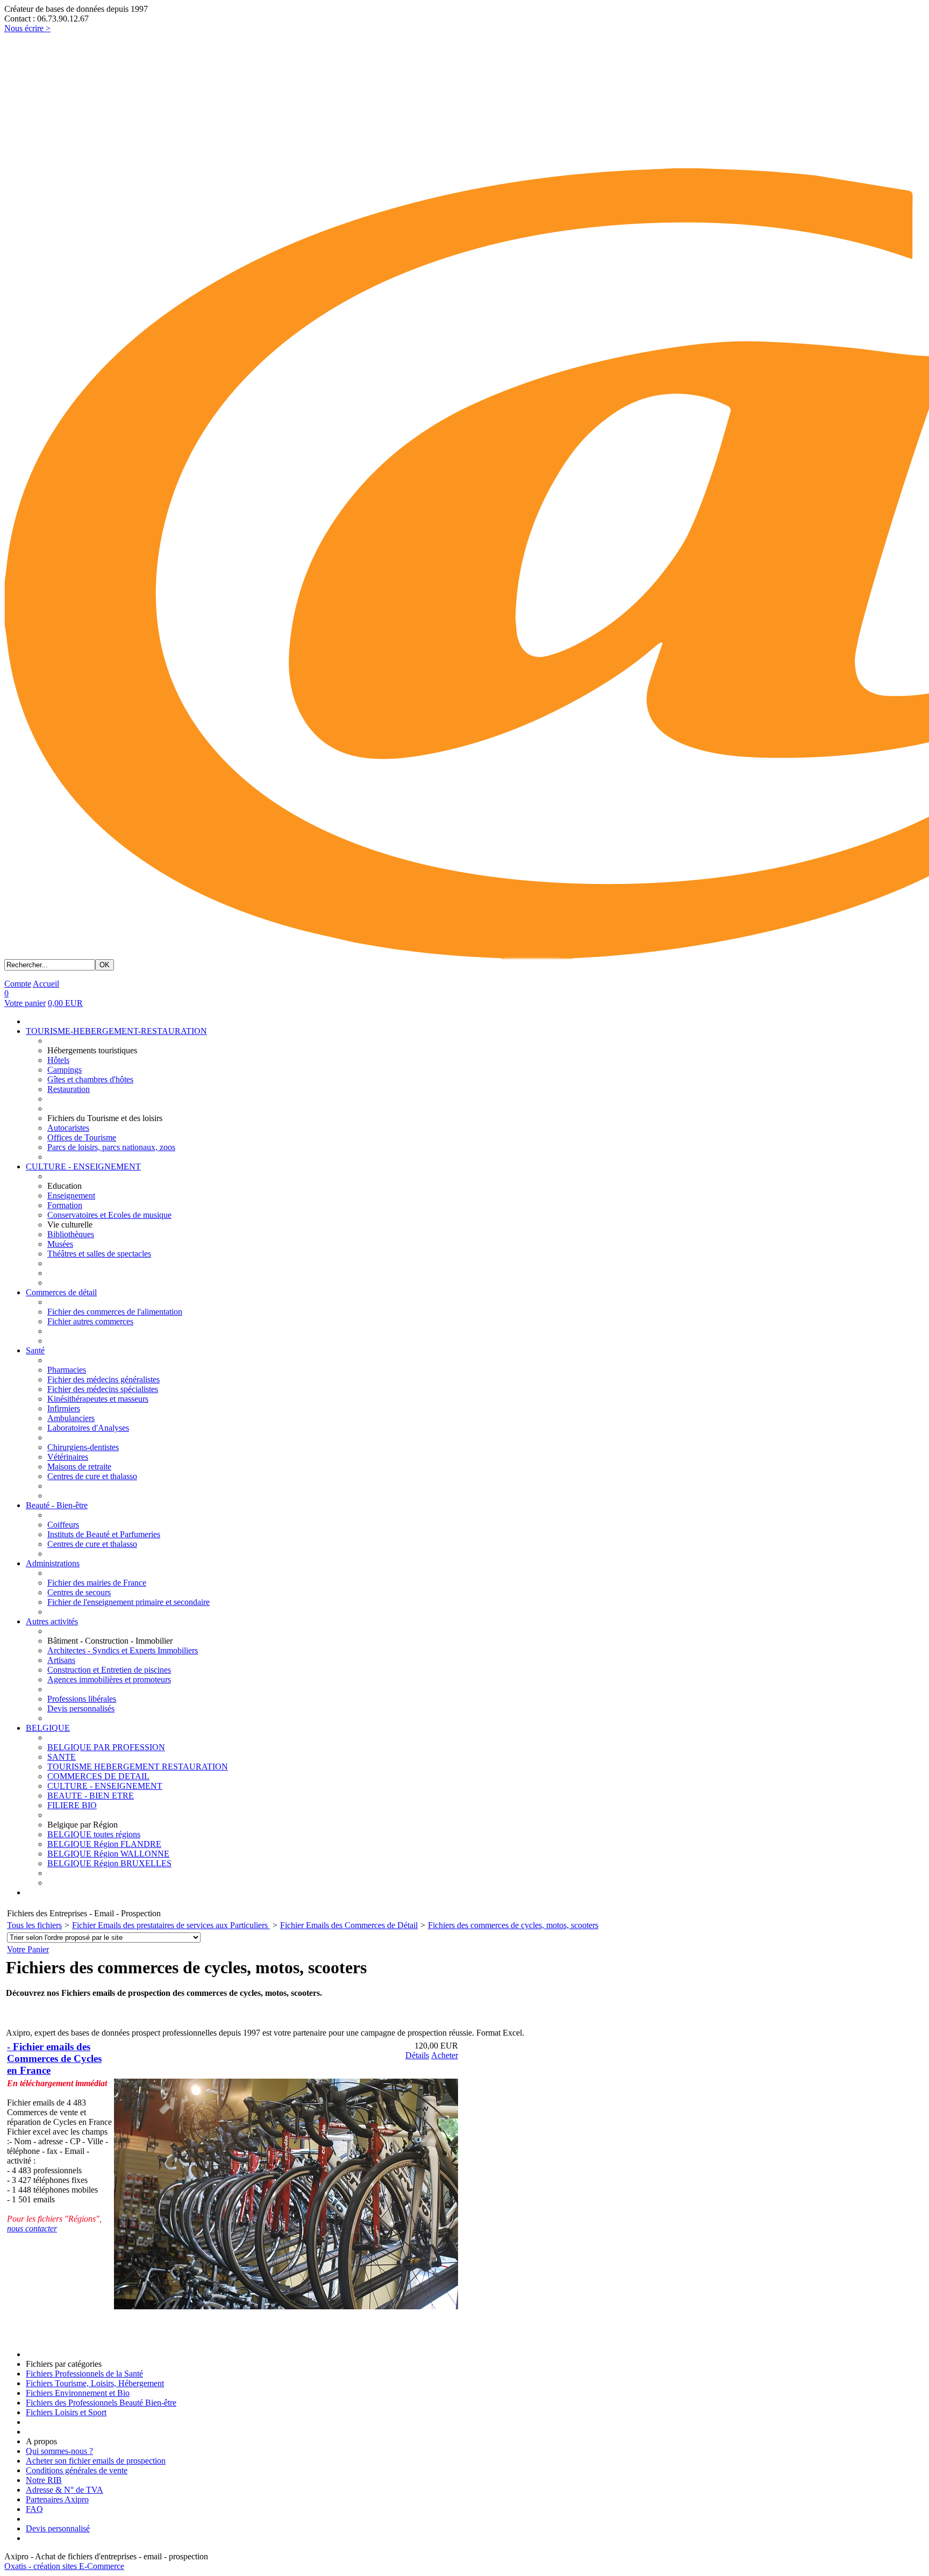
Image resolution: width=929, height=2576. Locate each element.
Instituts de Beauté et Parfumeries (104, 1534)
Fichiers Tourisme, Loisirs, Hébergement (95, 2383)
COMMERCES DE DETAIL (98, 1776)
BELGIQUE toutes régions (94, 1834)
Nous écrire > (27, 28)
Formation (65, 1205)
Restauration (69, 1089)
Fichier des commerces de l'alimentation (115, 1312)
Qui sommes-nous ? (59, 2451)
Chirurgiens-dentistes (83, 1447)
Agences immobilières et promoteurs (109, 1679)
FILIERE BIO (72, 1805)
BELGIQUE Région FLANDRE (104, 1844)
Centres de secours (79, 1592)
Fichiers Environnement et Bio (78, 2393)
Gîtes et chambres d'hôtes (90, 1079)
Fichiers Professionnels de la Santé (84, 2374)
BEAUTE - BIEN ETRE (91, 1796)
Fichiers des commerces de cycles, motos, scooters (513, 1925)
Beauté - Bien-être (57, 1505)
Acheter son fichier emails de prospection (96, 2461)
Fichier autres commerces (90, 1321)
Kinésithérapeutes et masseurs (98, 1399)
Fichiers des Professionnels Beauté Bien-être (101, 2403)
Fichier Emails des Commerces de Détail (349, 1925)
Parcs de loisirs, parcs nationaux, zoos (111, 1147)
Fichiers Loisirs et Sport (66, 2412)
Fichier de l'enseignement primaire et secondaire (128, 1602)
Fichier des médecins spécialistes (103, 1389)
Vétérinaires (68, 1457)
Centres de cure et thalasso (92, 1476)
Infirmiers (64, 1408)
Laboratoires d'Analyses (88, 1428)
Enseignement (71, 1196)
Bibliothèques (71, 1234)
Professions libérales (82, 1699)
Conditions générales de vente (77, 2470)
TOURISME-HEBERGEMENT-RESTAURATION (116, 1031)
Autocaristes (68, 1128)
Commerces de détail (61, 1292)
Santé (35, 1350)
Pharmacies (67, 1370)
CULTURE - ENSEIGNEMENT (83, 1166)
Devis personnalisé (58, 2528)
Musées (60, 1244)
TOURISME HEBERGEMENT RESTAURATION (138, 1767)
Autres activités (52, 1621)
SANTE (62, 1757)
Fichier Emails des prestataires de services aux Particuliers (171, 1925)
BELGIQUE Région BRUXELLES (109, 1863)
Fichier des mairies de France (97, 1583)
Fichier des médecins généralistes (103, 1379)
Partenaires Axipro (57, 2499)
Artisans (61, 1660)
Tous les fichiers (34, 1925)
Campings (65, 1070)
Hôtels (58, 1060)
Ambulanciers (71, 1418)
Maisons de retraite (79, 1467)
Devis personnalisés (81, 1708)
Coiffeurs (63, 1525)
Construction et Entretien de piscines (109, 1670)
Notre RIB (44, 2480)
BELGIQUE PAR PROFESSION (106, 1747)
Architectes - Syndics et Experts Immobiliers (123, 1650)
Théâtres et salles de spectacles (99, 1254)
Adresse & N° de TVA (65, 2490)
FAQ (34, 2509)
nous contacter (32, 2228)
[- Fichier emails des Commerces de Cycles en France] (286, 2306)
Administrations (53, 1563)
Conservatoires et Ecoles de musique (109, 1215)
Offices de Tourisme (82, 1137)
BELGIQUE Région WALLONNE (108, 1854)
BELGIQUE (48, 1728)
